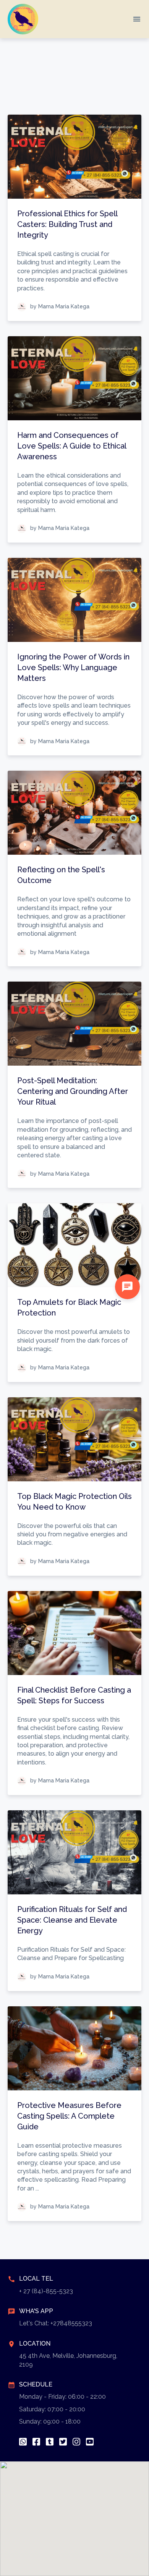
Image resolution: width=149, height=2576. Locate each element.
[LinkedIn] (50, 2442)
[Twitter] (63, 2442)
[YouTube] (90, 2442)
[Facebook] (36, 2442)
